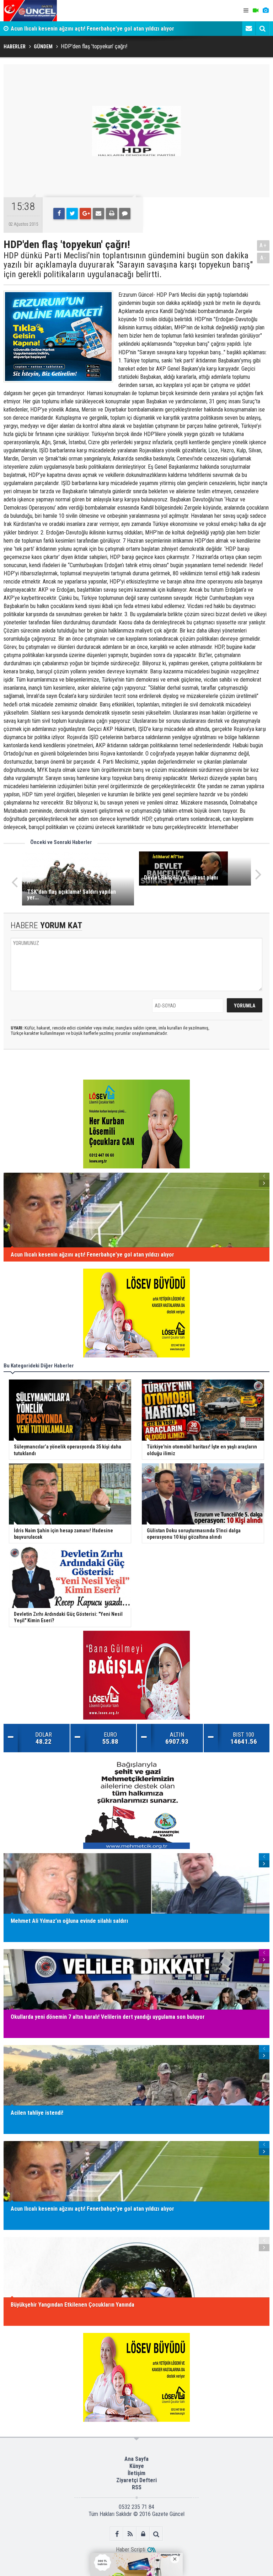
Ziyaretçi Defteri (136, 2480)
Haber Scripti (131, 2550)
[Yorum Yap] (125, 214)
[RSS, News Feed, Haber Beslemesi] (130, 2534)
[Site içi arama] (262, 28)
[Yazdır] (112, 214)
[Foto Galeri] (266, 11)
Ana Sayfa (136, 2459)
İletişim (136, 2473)
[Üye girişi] (143, 2534)
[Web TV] (256, 11)
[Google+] (85, 214)
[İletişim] (249, 28)
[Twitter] (72, 214)
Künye (137, 2466)
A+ (263, 245)
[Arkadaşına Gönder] (98, 214)
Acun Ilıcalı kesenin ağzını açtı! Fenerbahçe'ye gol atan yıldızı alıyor (92, 29)
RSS (137, 2487)
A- (263, 258)
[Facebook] (59, 214)
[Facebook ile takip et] (117, 2534)
